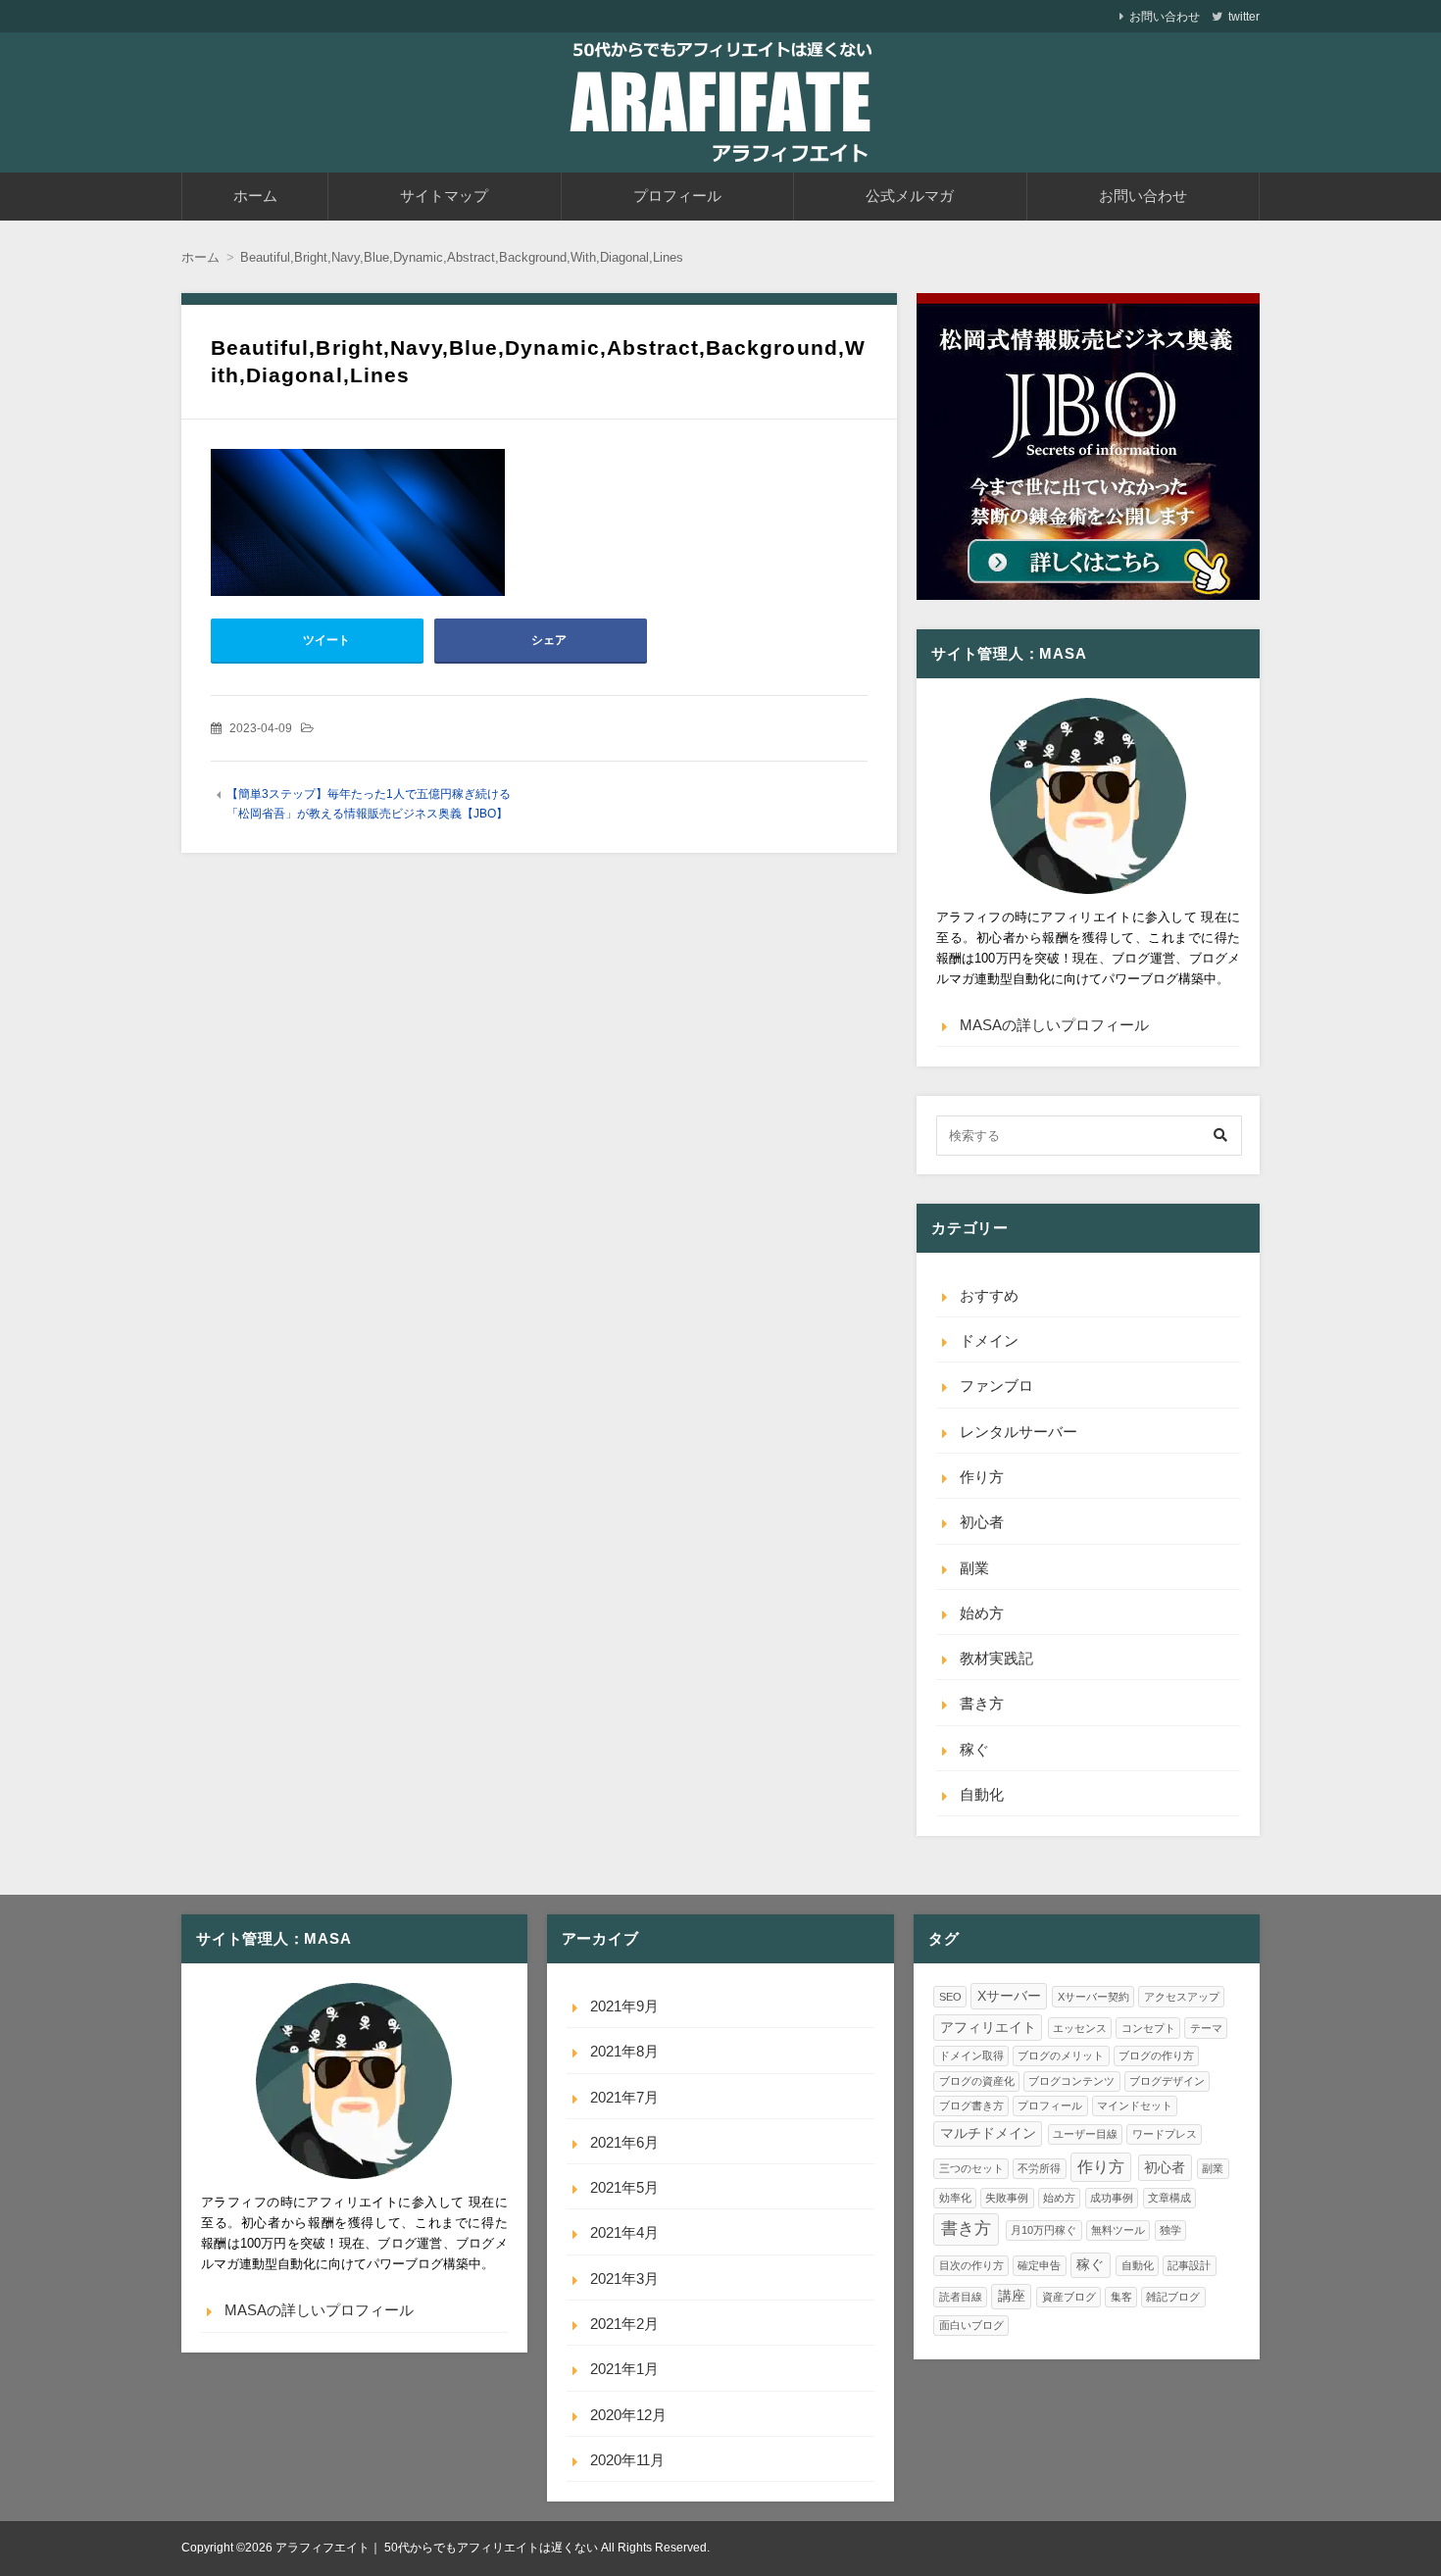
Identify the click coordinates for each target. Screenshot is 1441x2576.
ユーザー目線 (1085, 2134)
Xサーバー (1009, 1996)
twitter (1244, 17)
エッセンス (1080, 2028)
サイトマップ (444, 196)
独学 (1170, 2230)
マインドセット (1135, 2105)
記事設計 (1189, 2265)
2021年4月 (624, 2232)
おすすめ (989, 1295)
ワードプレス (1165, 2134)
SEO (950, 1997)
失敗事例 (1007, 2198)
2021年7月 (624, 2097)
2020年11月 (627, 2460)
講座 (1012, 2296)
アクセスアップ (1182, 1997)
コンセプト (1148, 2028)
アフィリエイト (988, 2028)
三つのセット (971, 2168)
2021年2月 (624, 2324)
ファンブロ (996, 1386)
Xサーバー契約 (1093, 1997)
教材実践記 (996, 1658)
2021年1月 (624, 2369)
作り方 (982, 1477)
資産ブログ (1069, 2297)
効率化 (955, 2198)
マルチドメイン (988, 2133)
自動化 (982, 1794)
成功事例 (1112, 2198)
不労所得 (1039, 2168)
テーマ (1206, 2028)
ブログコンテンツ (1071, 2081)
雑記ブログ (1173, 2297)
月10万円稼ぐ (1043, 2230)
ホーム (255, 196)
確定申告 (1039, 2265)
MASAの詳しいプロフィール (1054, 1025)
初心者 (982, 1522)
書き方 (982, 1703)
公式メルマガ (910, 196)
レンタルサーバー (1019, 1432)
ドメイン (989, 1340)
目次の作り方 (971, 2265)
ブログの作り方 (1156, 2056)
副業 (974, 1568)
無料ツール (1118, 2230)
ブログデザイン (1167, 2081)
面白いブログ (971, 2325)
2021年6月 (624, 2142)
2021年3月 (624, 2279)
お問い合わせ (1165, 17)
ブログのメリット (1061, 2056)
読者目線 (961, 2297)
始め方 (982, 1613)
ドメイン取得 (971, 2056)
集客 (1121, 2297)
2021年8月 (624, 2051)
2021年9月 (624, 2006)
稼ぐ (974, 1749)
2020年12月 (628, 2415)
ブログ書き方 (971, 2105)
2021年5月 (624, 2187)
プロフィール (677, 196)
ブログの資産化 (977, 2081)
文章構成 (1169, 2198)
